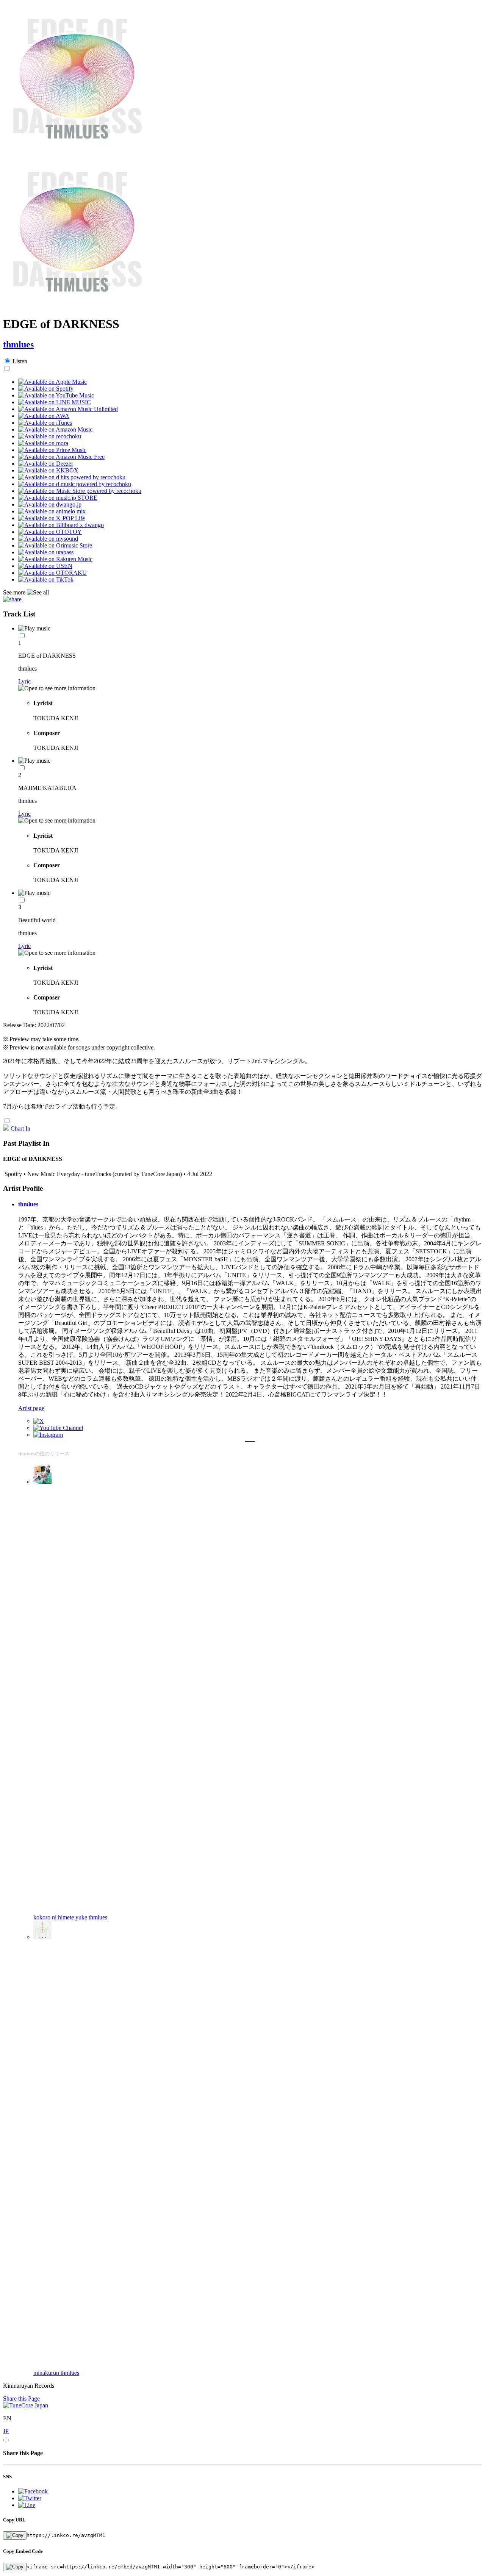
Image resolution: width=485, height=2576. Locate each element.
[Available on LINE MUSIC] (55, 402)
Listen (20, 361)
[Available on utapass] (46, 552)
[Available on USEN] (45, 566)
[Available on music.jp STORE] (58, 498)
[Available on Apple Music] (52, 382)
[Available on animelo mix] (52, 511)
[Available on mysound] (48, 539)
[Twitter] (39, 1421)
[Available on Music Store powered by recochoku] (80, 491)
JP (6, 2431)
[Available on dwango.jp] (50, 504)
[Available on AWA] (44, 416)
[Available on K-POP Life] (52, 518)
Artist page (31, 1408)
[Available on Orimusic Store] (55, 545)
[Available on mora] (43, 443)
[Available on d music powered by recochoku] (75, 484)
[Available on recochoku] (50, 436)
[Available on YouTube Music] (56, 395)
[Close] (6, 2440)
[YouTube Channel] (58, 1428)
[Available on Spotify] (46, 389)
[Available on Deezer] (46, 464)
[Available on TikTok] (46, 579)
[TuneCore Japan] (26, 2405)
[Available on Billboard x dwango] (61, 525)
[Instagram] (48, 1435)
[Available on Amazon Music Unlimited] (68, 409)
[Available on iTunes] (45, 423)
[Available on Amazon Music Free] (61, 457)
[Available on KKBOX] (48, 470)
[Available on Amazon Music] (55, 429)
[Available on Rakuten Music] (55, 559)
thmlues (18, 344)
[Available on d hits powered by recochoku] (72, 477)
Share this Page (21, 2398)
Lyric (24, 681)
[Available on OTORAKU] (52, 573)
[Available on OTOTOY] (50, 532)
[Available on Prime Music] (52, 450)
